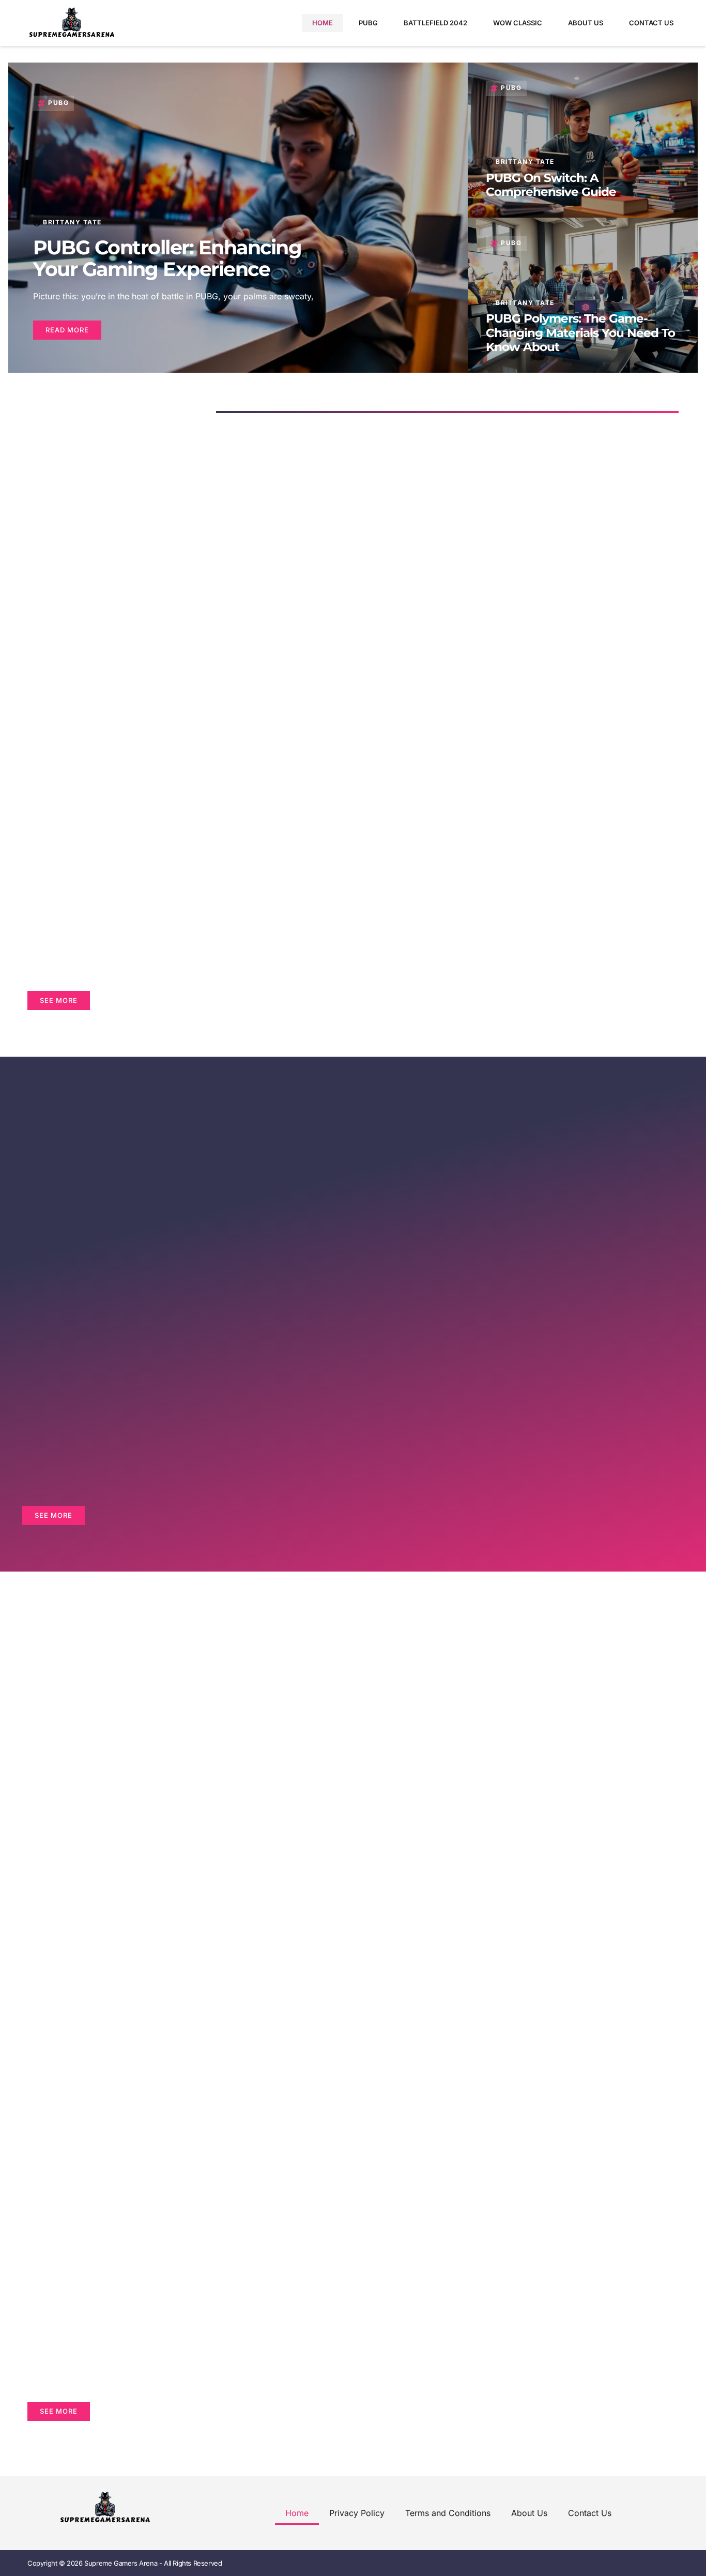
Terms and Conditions (448, 2513)
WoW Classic (518, 23)
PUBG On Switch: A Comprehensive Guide (551, 185)
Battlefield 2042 (435, 23)
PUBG (368, 23)
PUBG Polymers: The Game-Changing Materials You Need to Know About (580, 333)
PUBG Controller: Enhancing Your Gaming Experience (167, 258)
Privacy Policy (357, 2513)
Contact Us (651, 23)
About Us (586, 23)
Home (323, 23)
